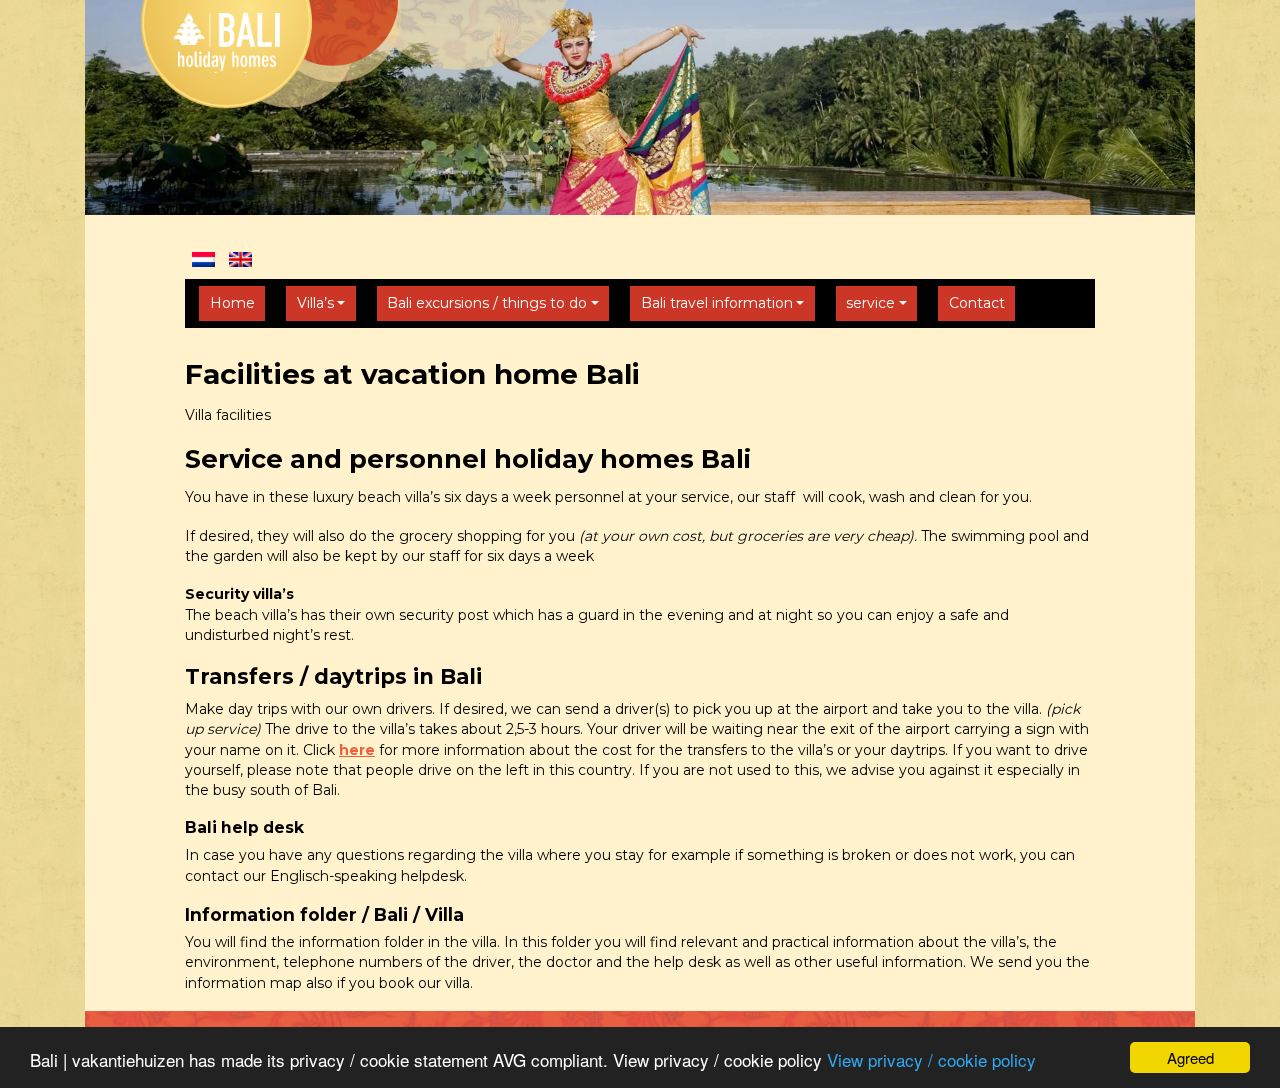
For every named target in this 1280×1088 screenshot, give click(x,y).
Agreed (1190, 1057)
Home (232, 303)
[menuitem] (203, 259)
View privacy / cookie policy (931, 1059)
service (870, 303)
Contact (977, 303)
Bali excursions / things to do (487, 303)
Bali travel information (717, 303)
